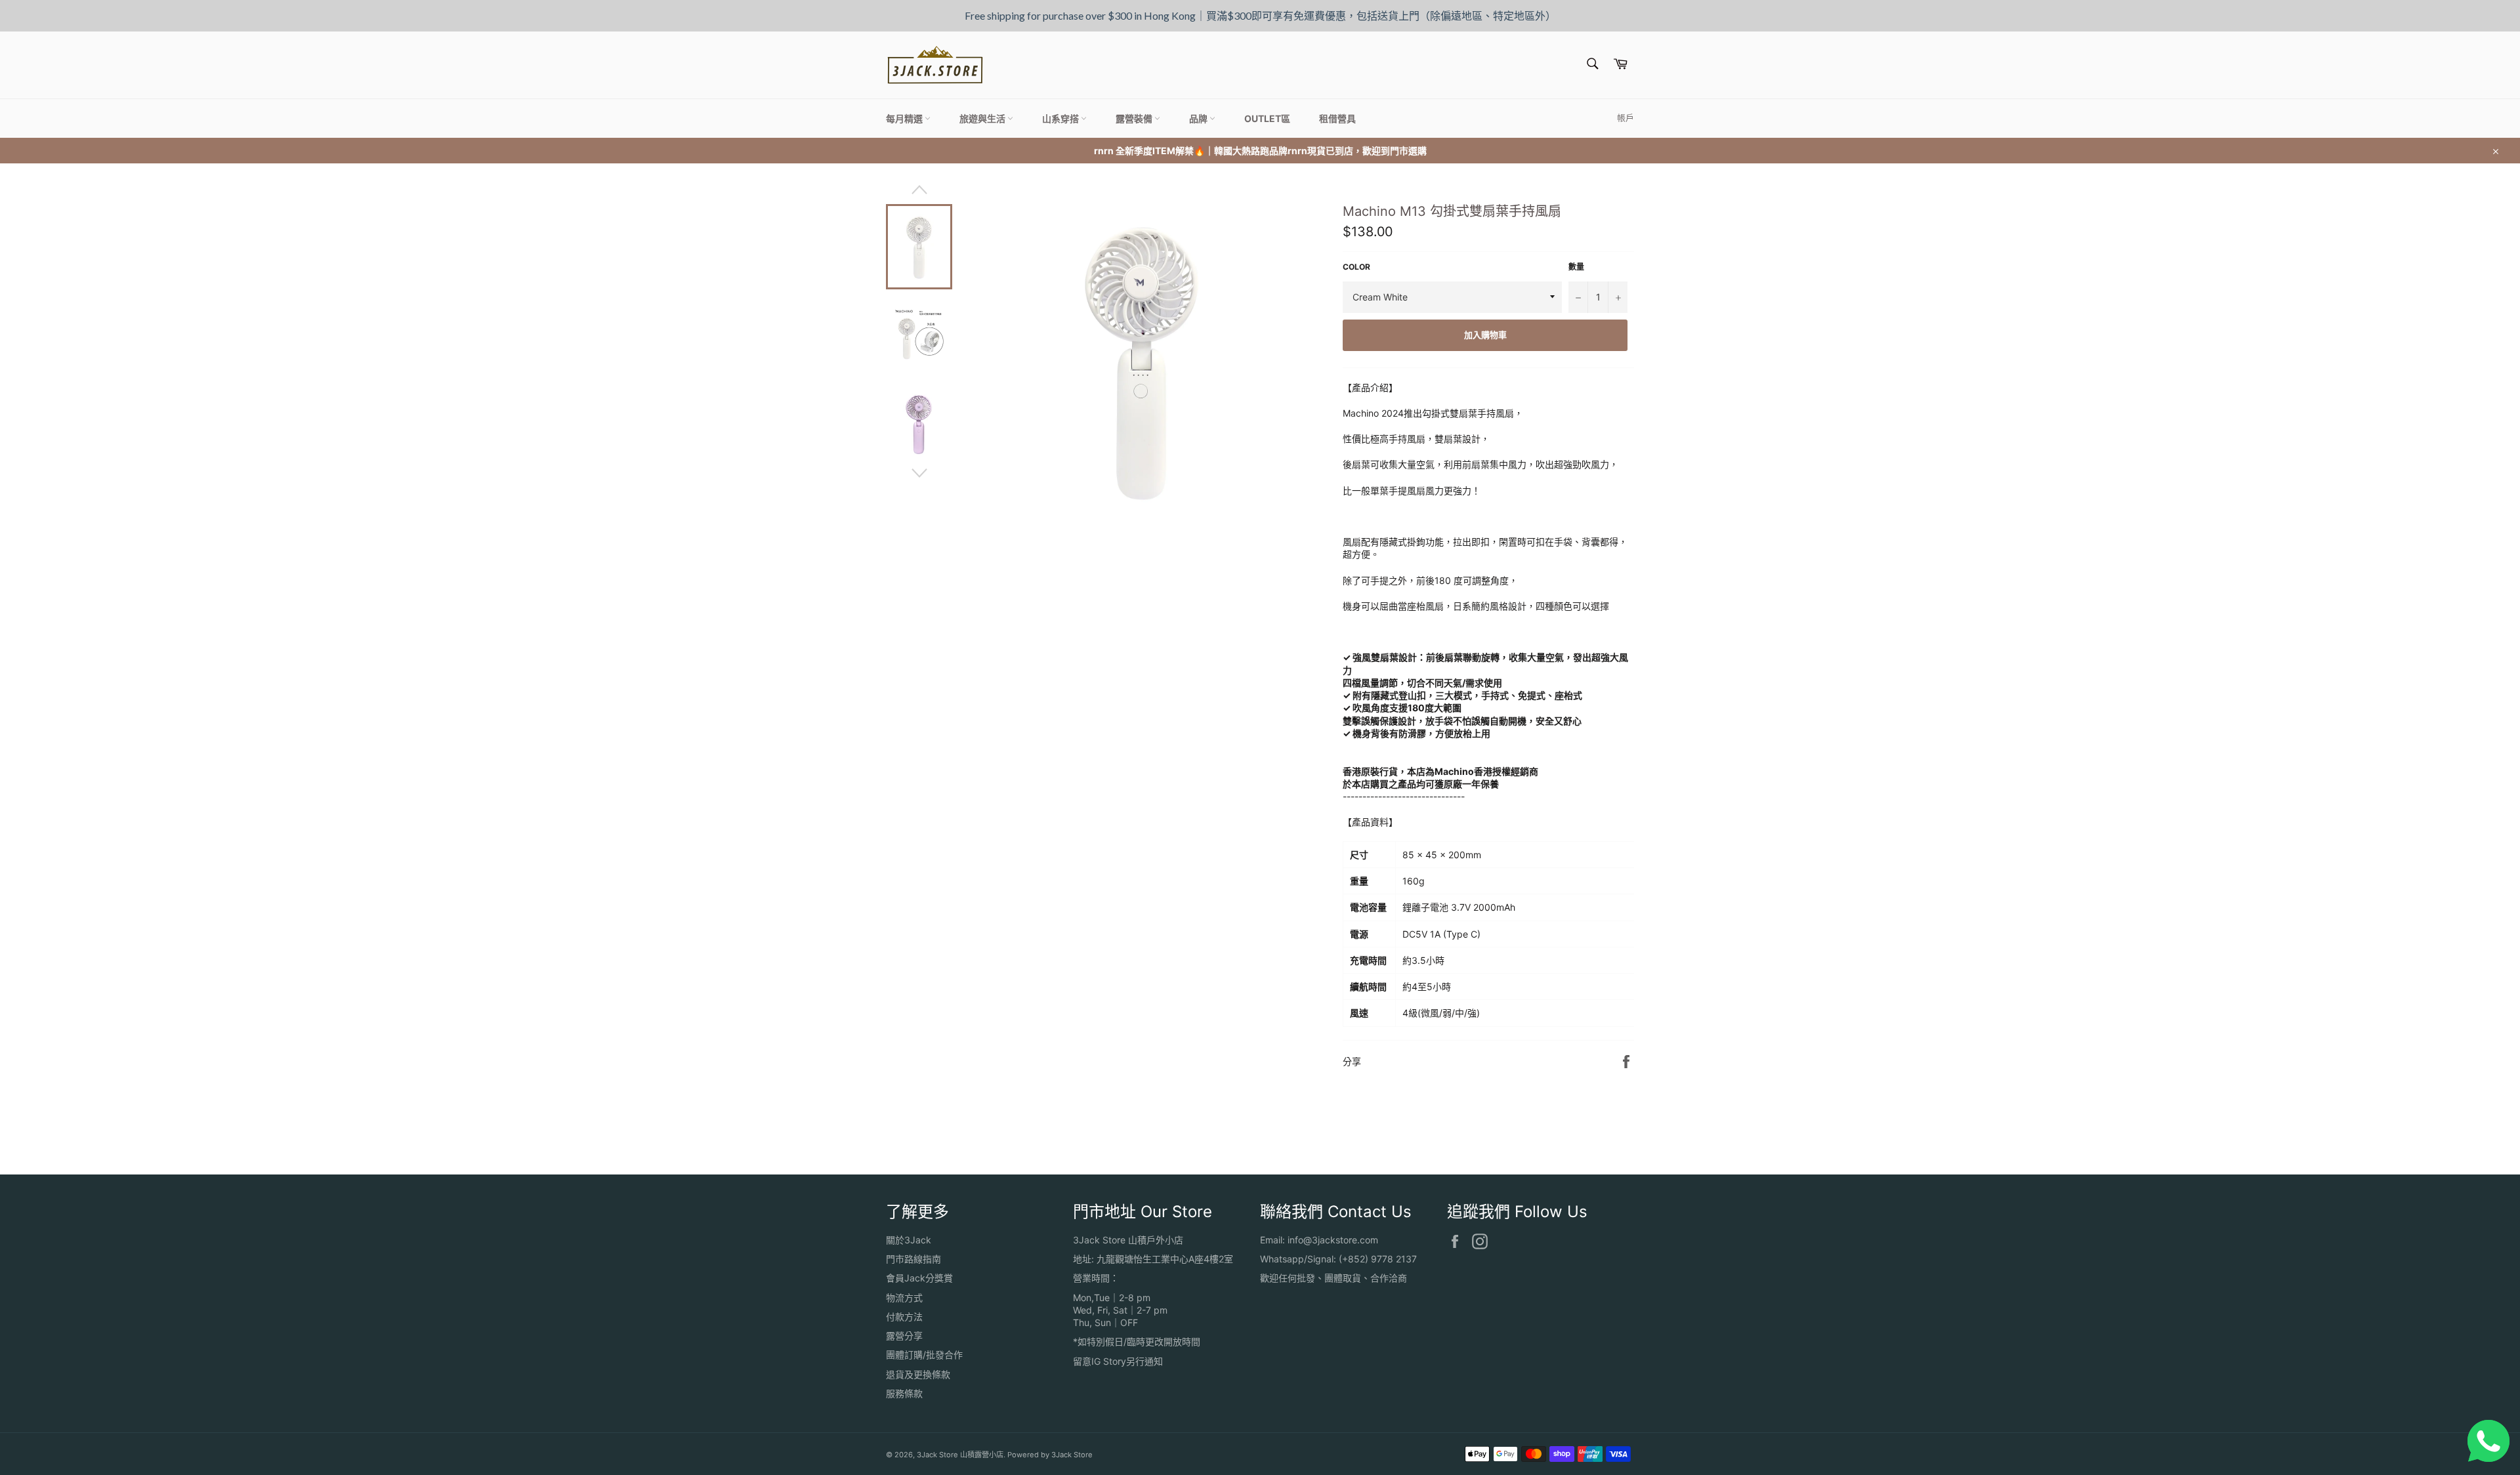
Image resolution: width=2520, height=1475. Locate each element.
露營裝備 (1135, 118)
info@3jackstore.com (1333, 1240)
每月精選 (905, 118)
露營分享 (904, 1336)
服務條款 (904, 1393)
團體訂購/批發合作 (924, 1355)
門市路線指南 (913, 1259)
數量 (1576, 267)
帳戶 (1626, 117)
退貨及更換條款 (918, 1374)
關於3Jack (909, 1240)
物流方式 (904, 1298)
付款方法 (904, 1317)
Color (1356, 267)
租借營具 (1337, 118)
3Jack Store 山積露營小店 (960, 1455)
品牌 (1199, 118)
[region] (1260, 16)
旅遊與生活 (983, 118)
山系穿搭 (1061, 118)
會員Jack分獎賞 (919, 1278)
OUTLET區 (1267, 118)
